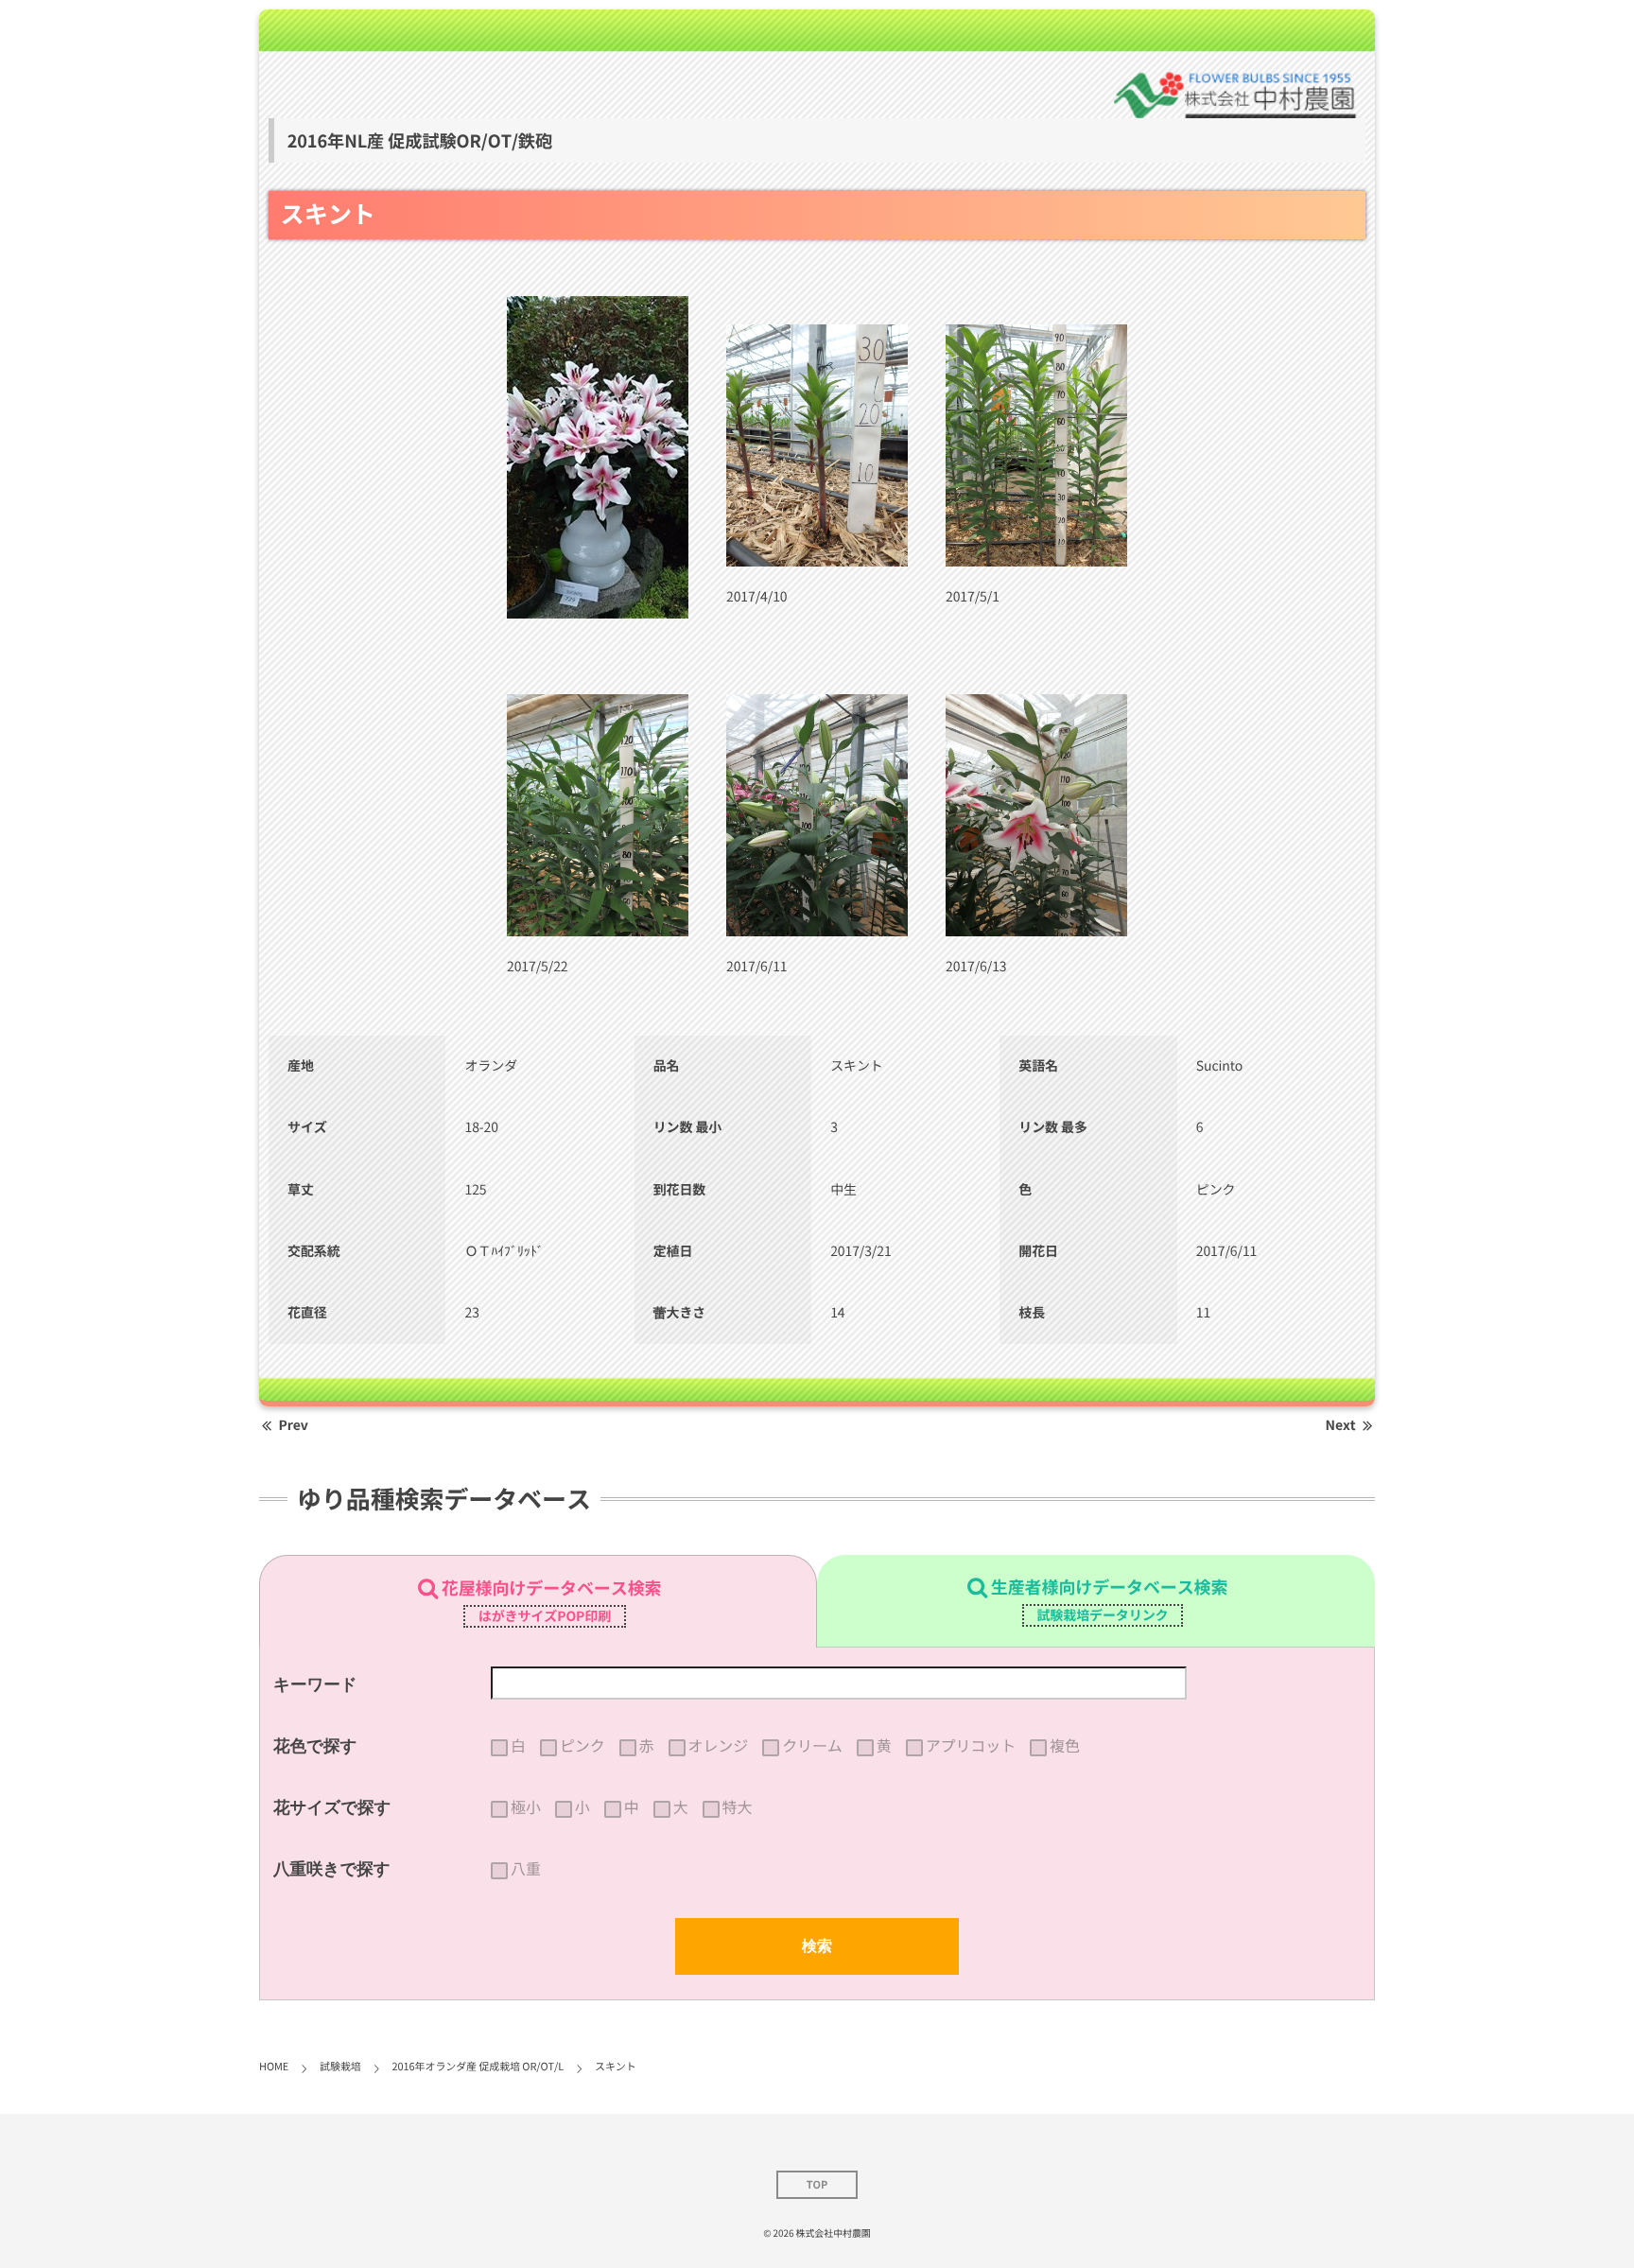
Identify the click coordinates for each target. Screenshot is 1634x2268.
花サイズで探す (332, 1807)
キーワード (315, 1684)
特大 (738, 1807)
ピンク (582, 1746)
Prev (294, 1425)
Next (1341, 1425)
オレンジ (719, 1746)
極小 (526, 1807)
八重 (526, 1869)
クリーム (812, 1746)
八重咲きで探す (332, 1869)
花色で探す (315, 1746)
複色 (1065, 1746)
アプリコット (971, 1746)
